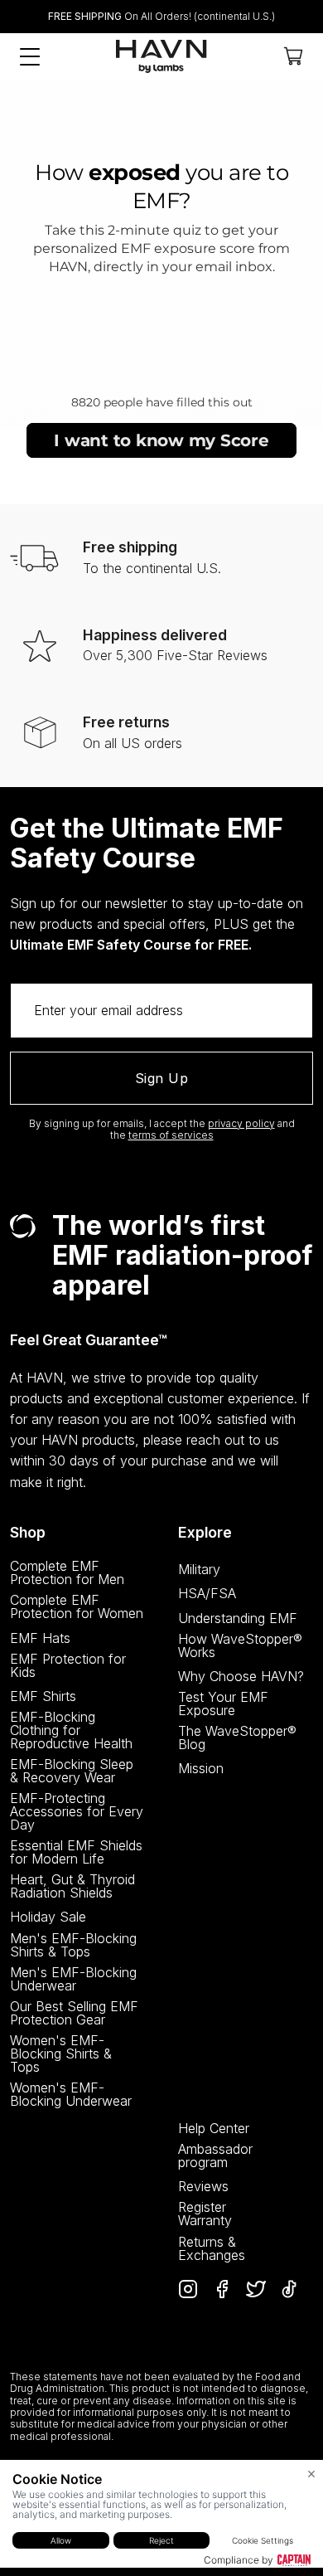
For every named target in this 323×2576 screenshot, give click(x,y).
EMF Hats (40, 1638)
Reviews (203, 2186)
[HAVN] (161, 56)
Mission (201, 1768)
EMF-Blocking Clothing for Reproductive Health (71, 1730)
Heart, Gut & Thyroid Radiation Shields (72, 1886)
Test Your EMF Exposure (223, 1704)
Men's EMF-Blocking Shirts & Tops (73, 1945)
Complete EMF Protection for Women (77, 1606)
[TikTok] (289, 2289)
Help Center (214, 2128)
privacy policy (241, 1123)
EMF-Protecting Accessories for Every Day (77, 1811)
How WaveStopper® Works (240, 1645)
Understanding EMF (238, 1618)
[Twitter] (256, 2289)
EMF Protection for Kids (68, 1665)
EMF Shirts (43, 1696)
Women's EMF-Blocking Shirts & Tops (61, 2054)
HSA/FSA (207, 1593)
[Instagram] (188, 2289)
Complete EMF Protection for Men (67, 1572)
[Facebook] (222, 2289)
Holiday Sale (48, 1917)
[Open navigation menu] (30, 57)
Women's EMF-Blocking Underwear (71, 2094)
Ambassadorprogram (215, 2156)
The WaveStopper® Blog (237, 1738)
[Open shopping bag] (293, 56)
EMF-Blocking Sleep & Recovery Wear (72, 1771)
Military (199, 1569)
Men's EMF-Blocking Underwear (73, 1979)
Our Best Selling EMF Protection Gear (74, 2013)
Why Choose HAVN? (241, 1676)
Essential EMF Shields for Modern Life (76, 1852)
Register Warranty (205, 2214)
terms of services (171, 1135)
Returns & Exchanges (212, 2248)
